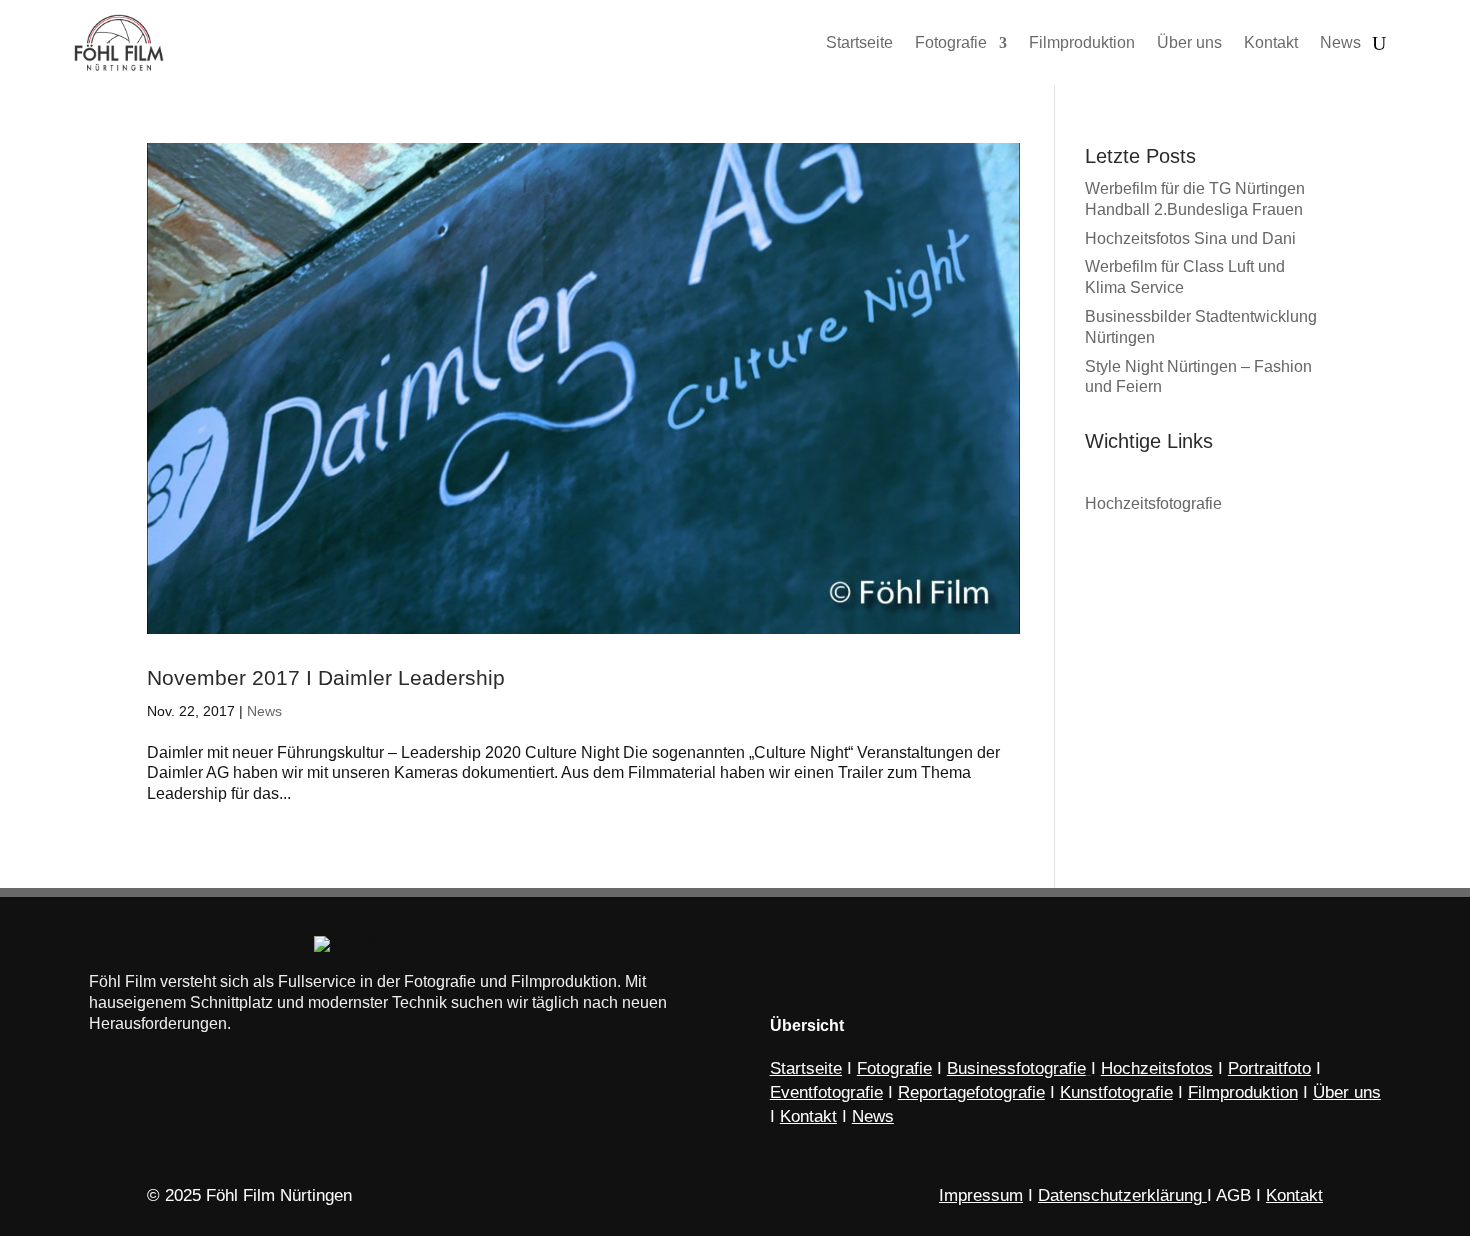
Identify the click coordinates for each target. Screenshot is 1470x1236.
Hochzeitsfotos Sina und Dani (1190, 238)
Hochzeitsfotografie (1153, 503)
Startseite (806, 1068)
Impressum (981, 1195)
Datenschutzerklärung (1120, 1195)
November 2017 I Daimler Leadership (326, 677)
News (264, 711)
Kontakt (1294, 1195)
